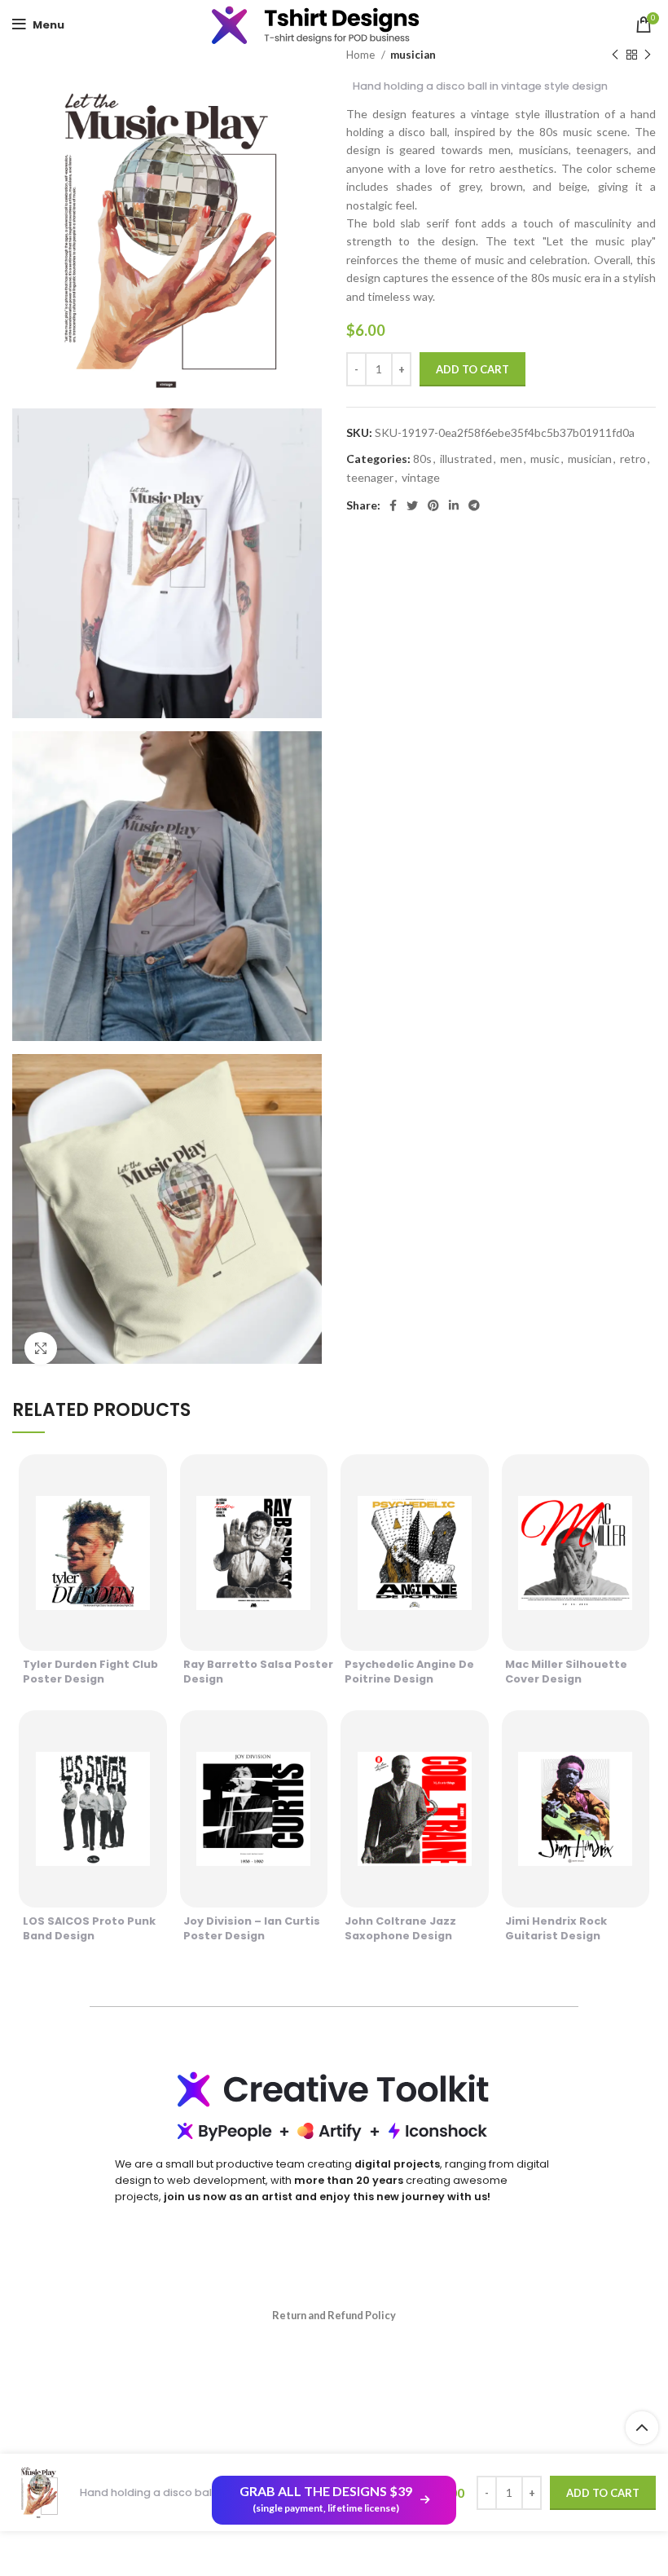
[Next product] (648, 55)
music (545, 459)
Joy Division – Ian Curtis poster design (252, 1928)
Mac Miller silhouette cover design (566, 1672)
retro (633, 459)
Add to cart (472, 369)
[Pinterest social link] (433, 505)
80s (422, 459)
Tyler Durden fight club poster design (90, 1672)
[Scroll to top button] (642, 2428)
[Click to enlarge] (41, 1348)
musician (413, 55)
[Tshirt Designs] (334, 24)
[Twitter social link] (412, 505)
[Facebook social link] (393, 505)
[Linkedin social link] (454, 505)
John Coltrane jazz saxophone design (400, 1928)
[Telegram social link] (474, 505)
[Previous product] (615, 55)
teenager (370, 477)
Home (362, 55)
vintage (421, 477)
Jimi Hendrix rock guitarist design (556, 1928)
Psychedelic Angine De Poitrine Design (409, 1672)
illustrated (466, 459)
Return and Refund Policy (334, 2315)
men (511, 459)
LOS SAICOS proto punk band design (89, 1928)
